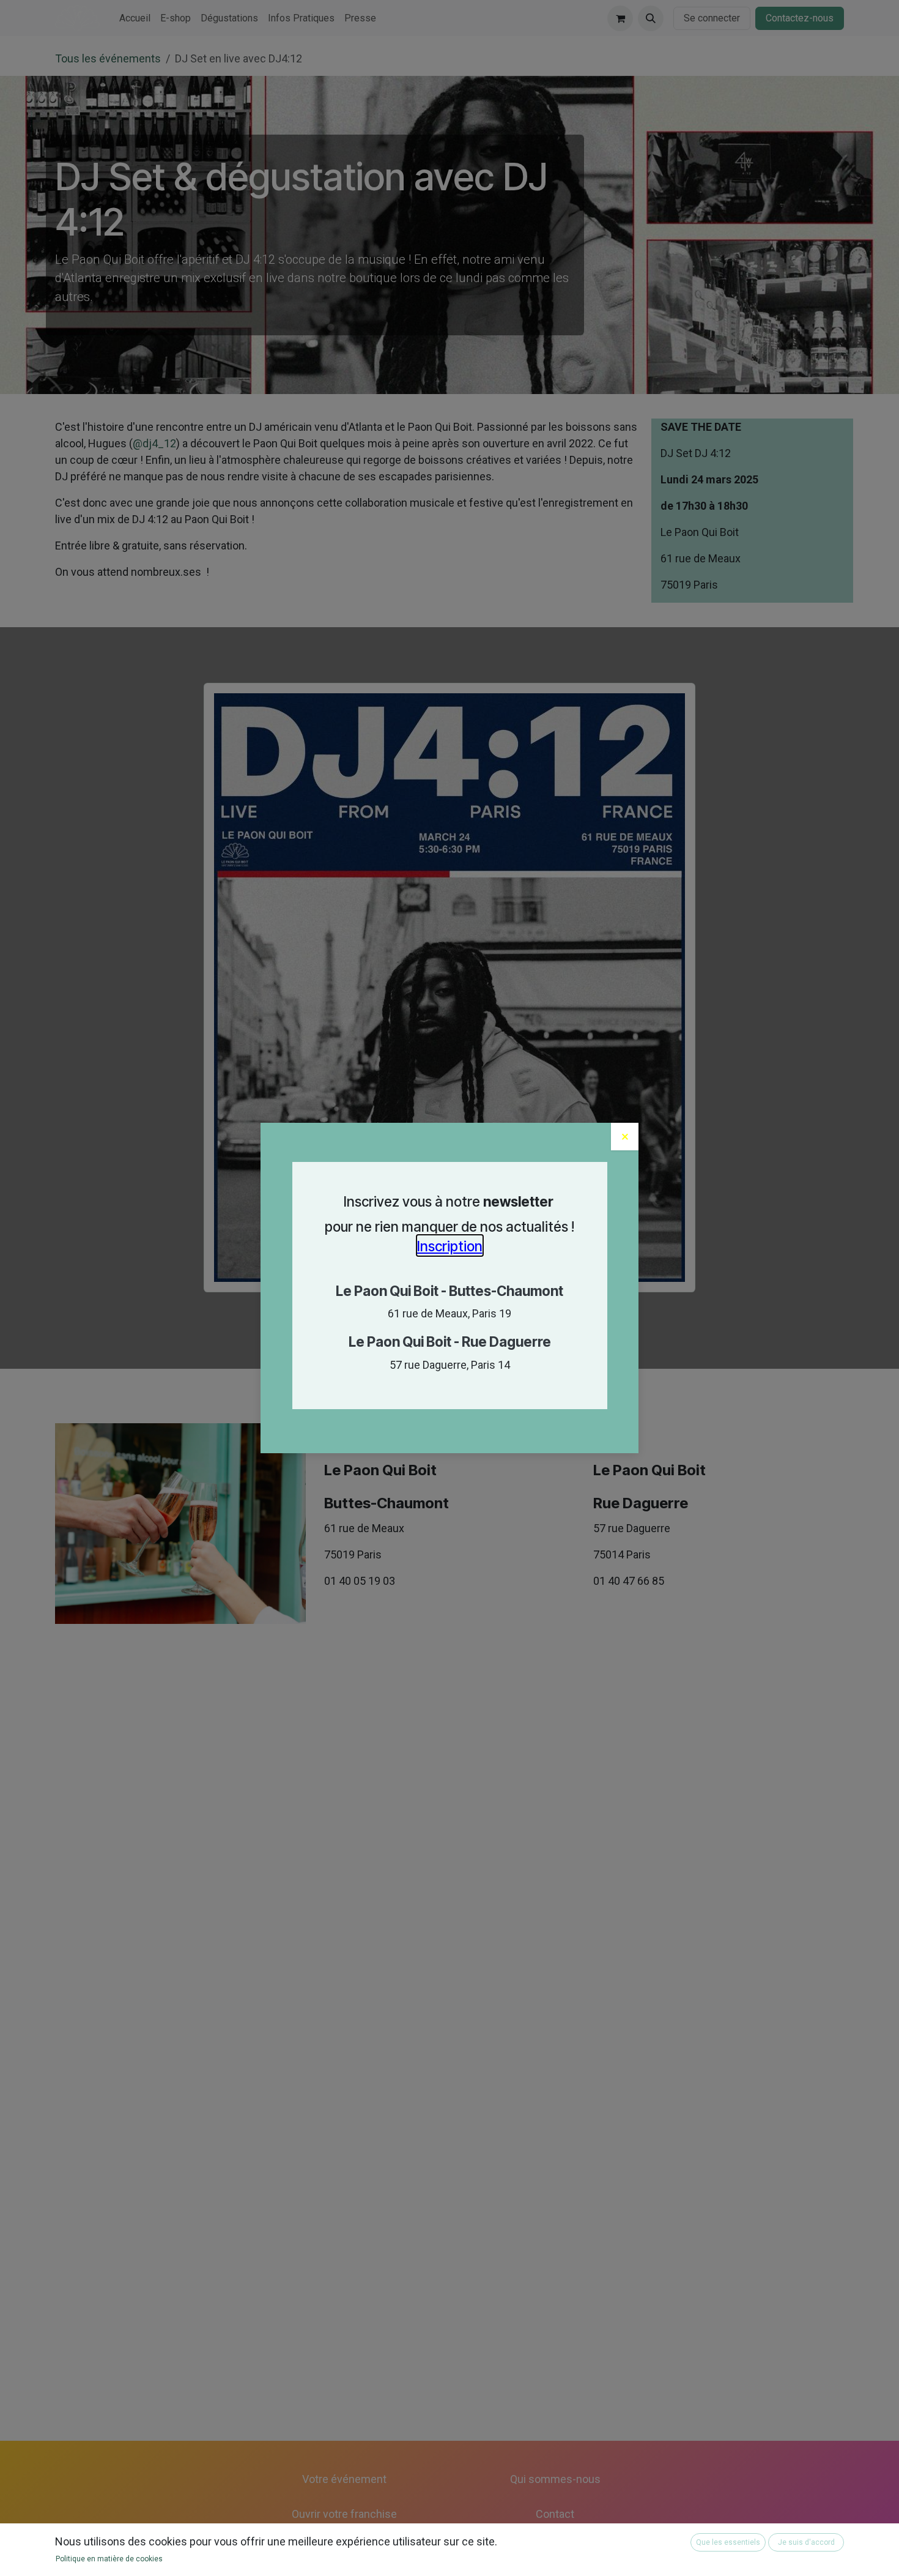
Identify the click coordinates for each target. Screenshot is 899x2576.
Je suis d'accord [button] (806, 2542)
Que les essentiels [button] (728, 2542)
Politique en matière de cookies (109, 2559)
